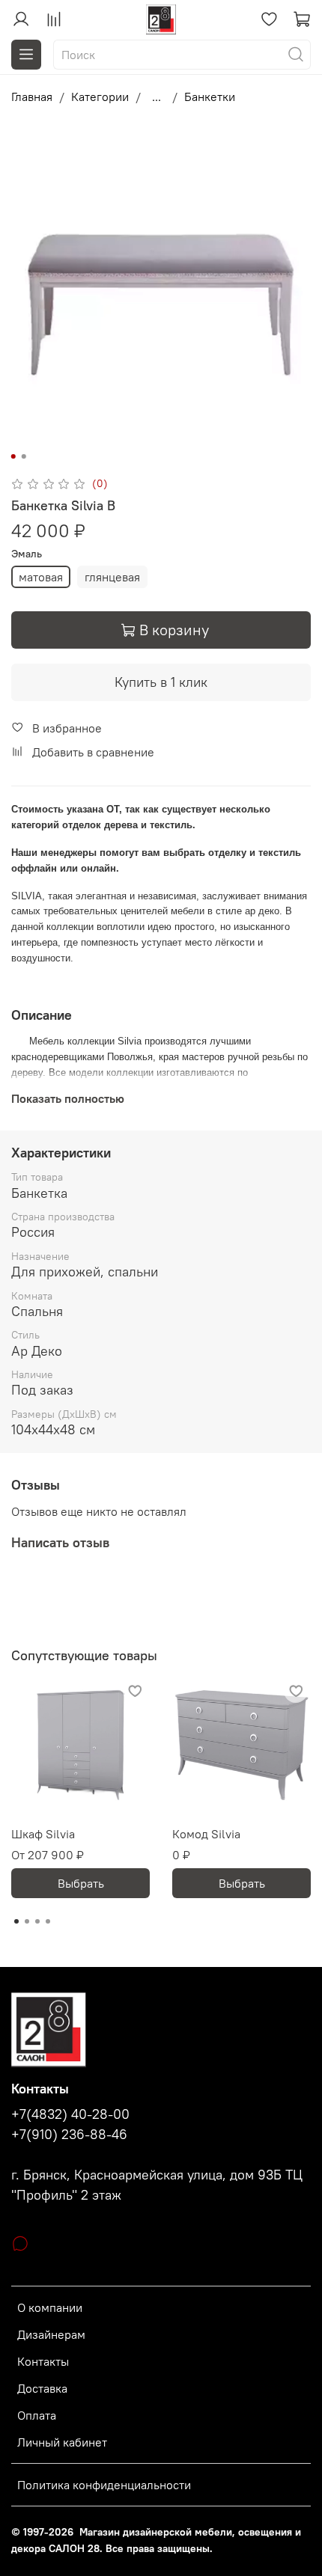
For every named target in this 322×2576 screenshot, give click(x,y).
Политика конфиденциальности (104, 2485)
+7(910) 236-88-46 (69, 2135)
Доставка (42, 2388)
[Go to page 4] (48, 1921)
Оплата (37, 2415)
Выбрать (81, 1883)
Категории (100, 97)
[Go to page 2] (27, 1921)
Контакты (43, 2361)
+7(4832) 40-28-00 (70, 2114)
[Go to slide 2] (24, 456)
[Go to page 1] (16, 1921)
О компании (50, 2307)
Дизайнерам (51, 2334)
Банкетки (210, 97)
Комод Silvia (206, 1834)
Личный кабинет (62, 2442)
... (157, 97)
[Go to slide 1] (13, 456)
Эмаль (27, 554)
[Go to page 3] (37, 1921)
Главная (32, 97)
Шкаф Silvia (43, 1834)
